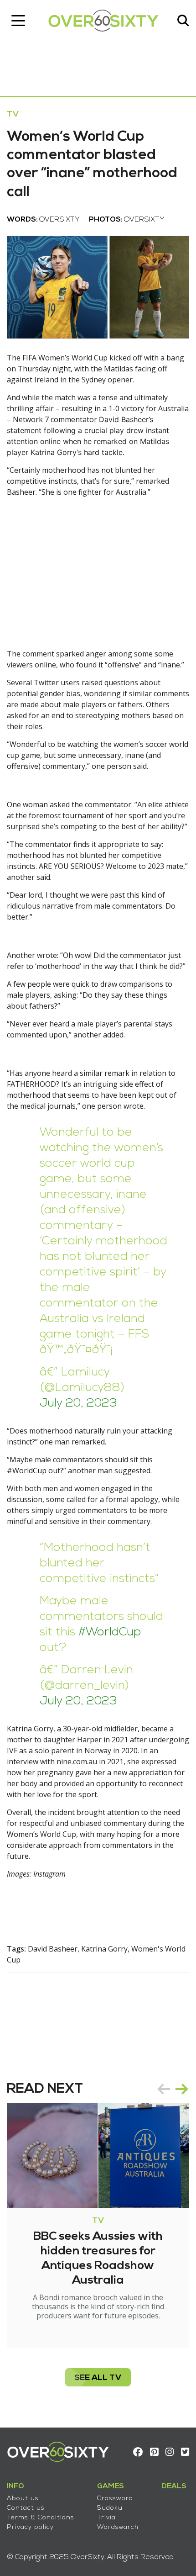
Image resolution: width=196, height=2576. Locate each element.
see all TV (98, 2378)
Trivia (106, 2518)
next (182, 2089)
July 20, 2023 (78, 1404)
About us (23, 2499)
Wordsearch (118, 2527)
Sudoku (110, 2508)
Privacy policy (30, 2527)
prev (164, 2089)
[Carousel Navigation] (173, 2089)
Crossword (115, 2499)
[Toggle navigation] (18, 21)
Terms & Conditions (41, 2518)
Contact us (26, 2508)
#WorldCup (110, 1632)
